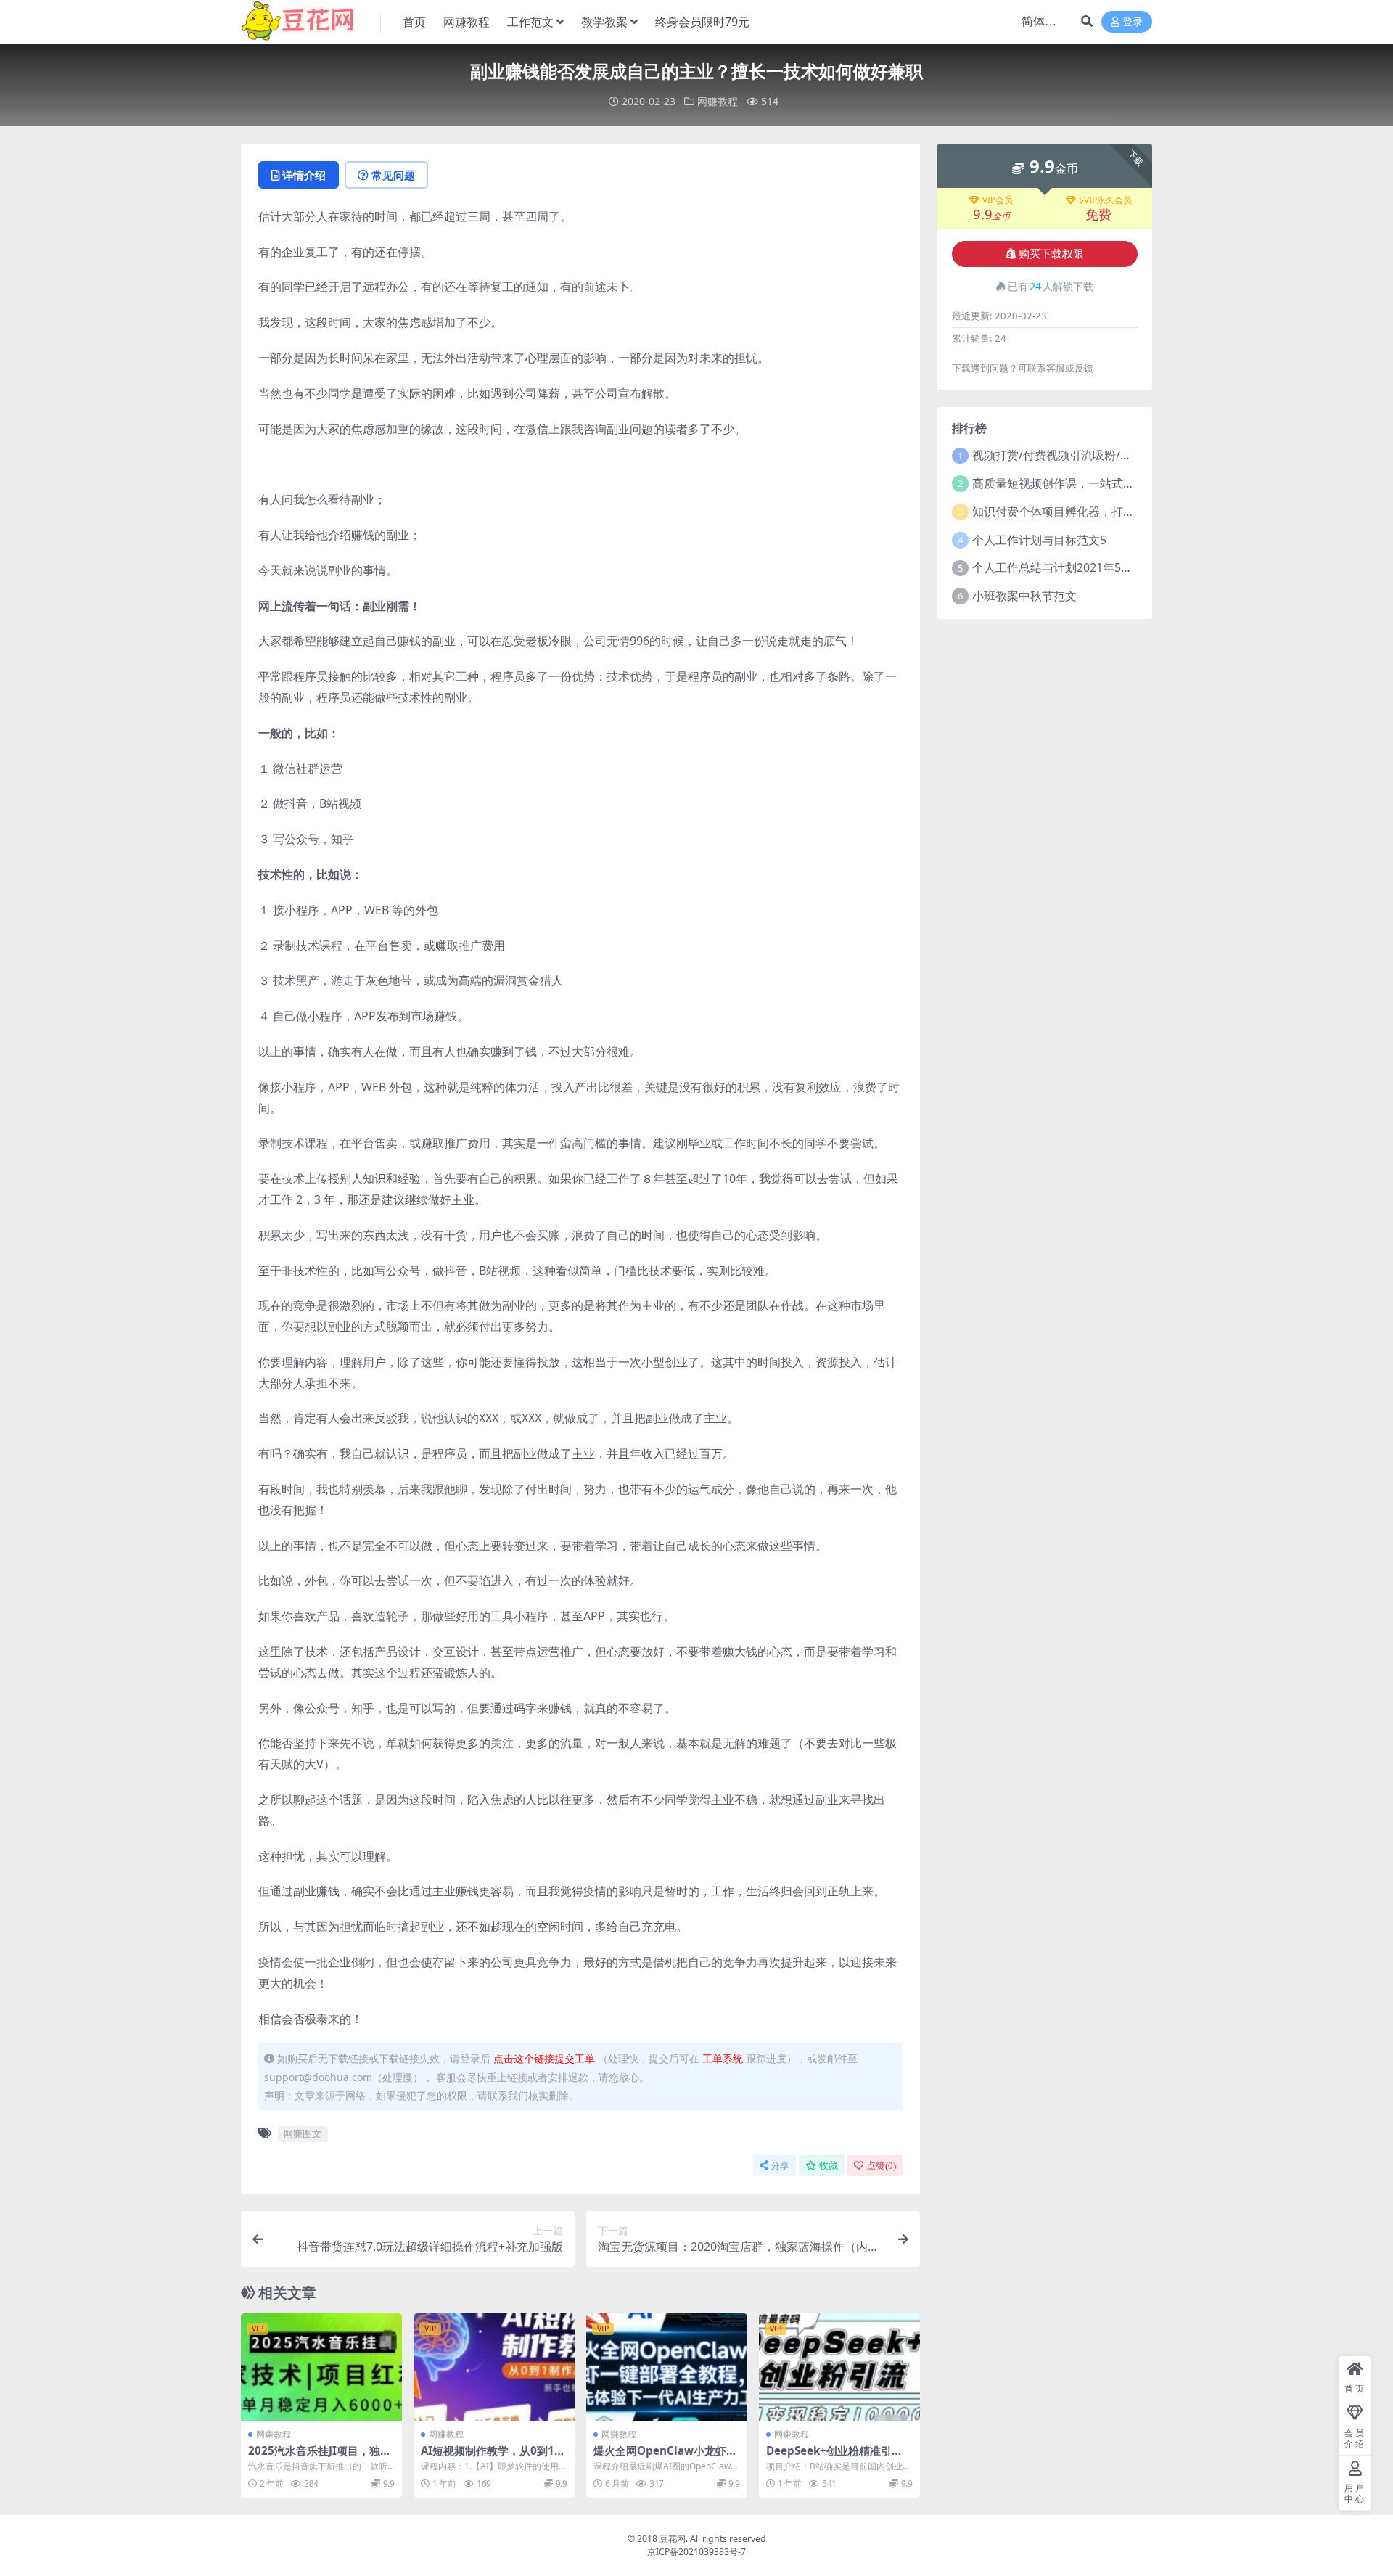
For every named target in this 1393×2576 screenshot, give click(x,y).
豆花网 (673, 2539)
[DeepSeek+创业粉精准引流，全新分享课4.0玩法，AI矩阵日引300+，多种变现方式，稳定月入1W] (839, 2367)
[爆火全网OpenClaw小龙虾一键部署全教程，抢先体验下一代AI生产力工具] (667, 2367)
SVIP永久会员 (1105, 200)
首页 (414, 22)
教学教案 (604, 22)
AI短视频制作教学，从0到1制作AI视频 (493, 2457)
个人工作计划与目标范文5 (1039, 540)
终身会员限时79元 (702, 22)
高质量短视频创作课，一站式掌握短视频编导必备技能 (1111, 483)
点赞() (881, 2166)
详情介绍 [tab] (304, 175)
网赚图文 (303, 2133)
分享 (780, 2166)
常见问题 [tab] (393, 175)
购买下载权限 (1051, 254)
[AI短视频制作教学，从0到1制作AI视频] (494, 2367)
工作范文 (530, 22)
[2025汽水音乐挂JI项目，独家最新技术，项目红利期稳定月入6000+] (321, 2367)
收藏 (829, 2166)
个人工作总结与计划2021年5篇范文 (1064, 567)
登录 (1133, 22)
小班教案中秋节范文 (1024, 596)
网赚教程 (467, 22)
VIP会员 (998, 200)
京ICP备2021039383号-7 (696, 2552)
